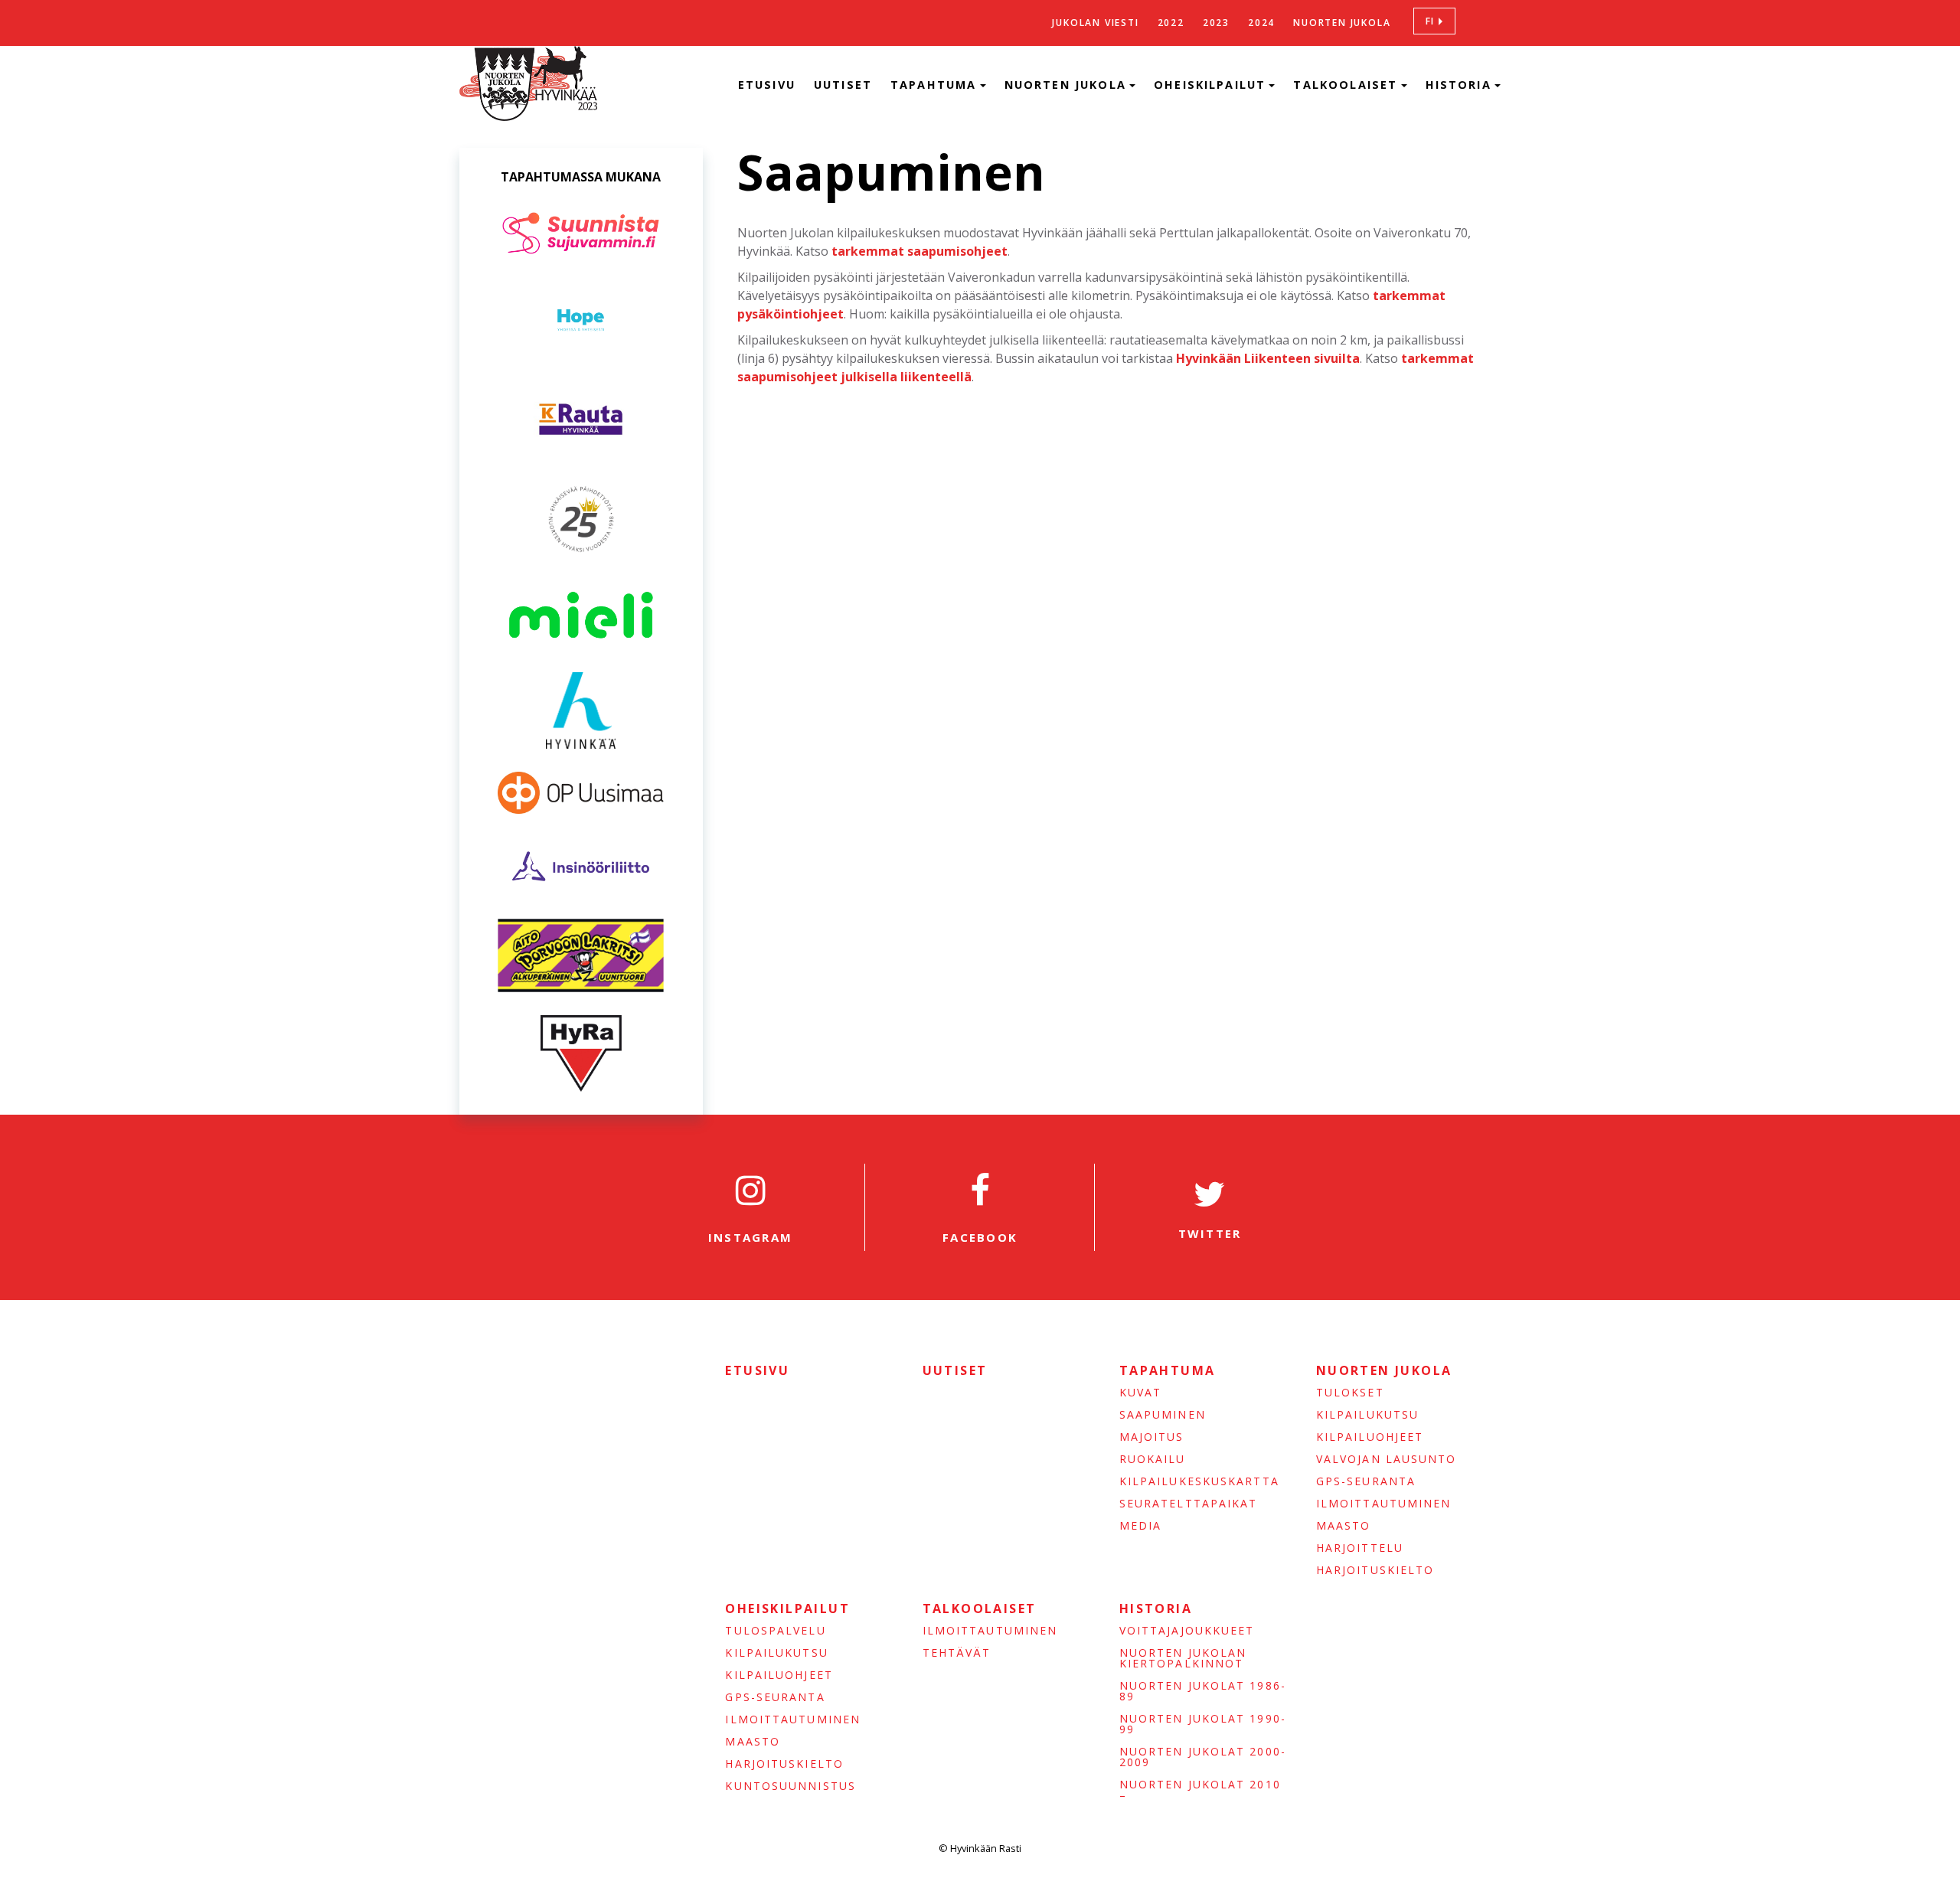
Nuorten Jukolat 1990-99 (1203, 1724)
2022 (1171, 23)
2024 (1261, 23)
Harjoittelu (1360, 1548)
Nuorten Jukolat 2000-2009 (1203, 1757)
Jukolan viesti (1095, 23)
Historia (1461, 85)
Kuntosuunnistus (791, 1786)
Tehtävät (957, 1653)
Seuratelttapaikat (1189, 1504)
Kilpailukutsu (1367, 1415)
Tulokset (1350, 1393)
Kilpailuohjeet (1370, 1437)
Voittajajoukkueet (1187, 1631)
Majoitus (1152, 1437)
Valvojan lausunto (1387, 1459)
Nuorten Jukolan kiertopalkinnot (1183, 1658)
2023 (1216, 23)
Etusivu (767, 85)
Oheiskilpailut (1212, 85)
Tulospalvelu (775, 1631)
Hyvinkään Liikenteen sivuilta (1268, 358)
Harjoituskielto (1375, 1570)
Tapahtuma (936, 85)
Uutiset (843, 85)
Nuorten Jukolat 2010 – (1200, 1790)
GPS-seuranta (1366, 1481)
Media (1141, 1526)
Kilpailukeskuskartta (1199, 1481)
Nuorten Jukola (1342, 23)
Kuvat (1141, 1393)
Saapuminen (1163, 1415)
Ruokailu (1153, 1459)
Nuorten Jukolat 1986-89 (1203, 1691)
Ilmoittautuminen (1384, 1504)
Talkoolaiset (1347, 85)
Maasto (1344, 1526)
